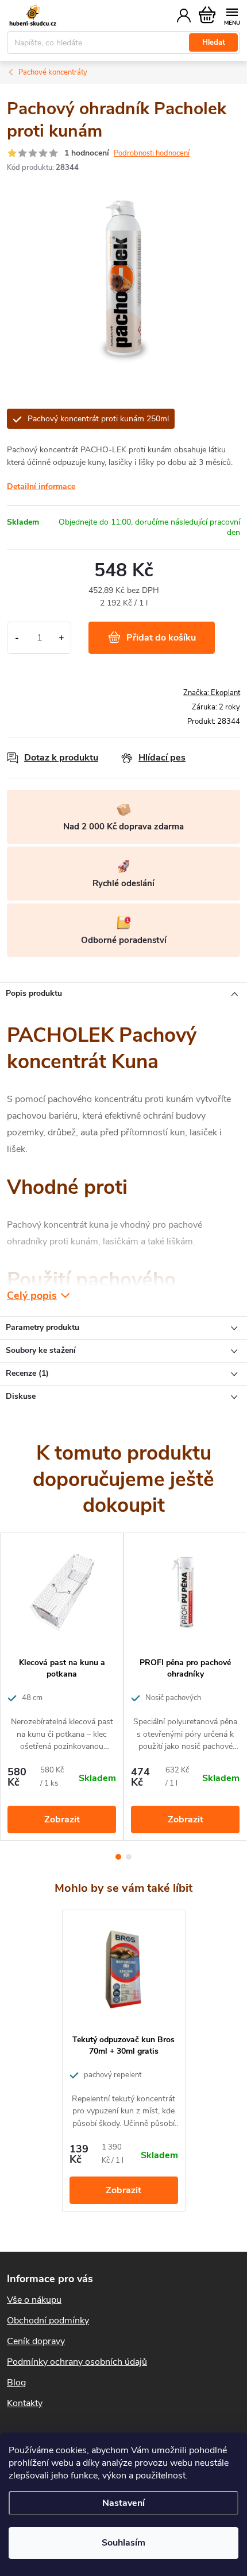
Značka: (212, 693)
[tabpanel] (62, 1687)
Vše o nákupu (34, 2300)
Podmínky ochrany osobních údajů (77, 2362)
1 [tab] (118, 1857)
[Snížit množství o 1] (17, 638)
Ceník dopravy (36, 2341)
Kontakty (25, 2403)
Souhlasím (123, 2543)
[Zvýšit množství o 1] (61, 638)
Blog (16, 2383)
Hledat (214, 42)
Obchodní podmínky (48, 2321)
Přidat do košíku (161, 638)
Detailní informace (41, 486)
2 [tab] (129, 1857)
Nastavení (123, 2503)
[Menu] (232, 15)
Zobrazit (62, 1820)
